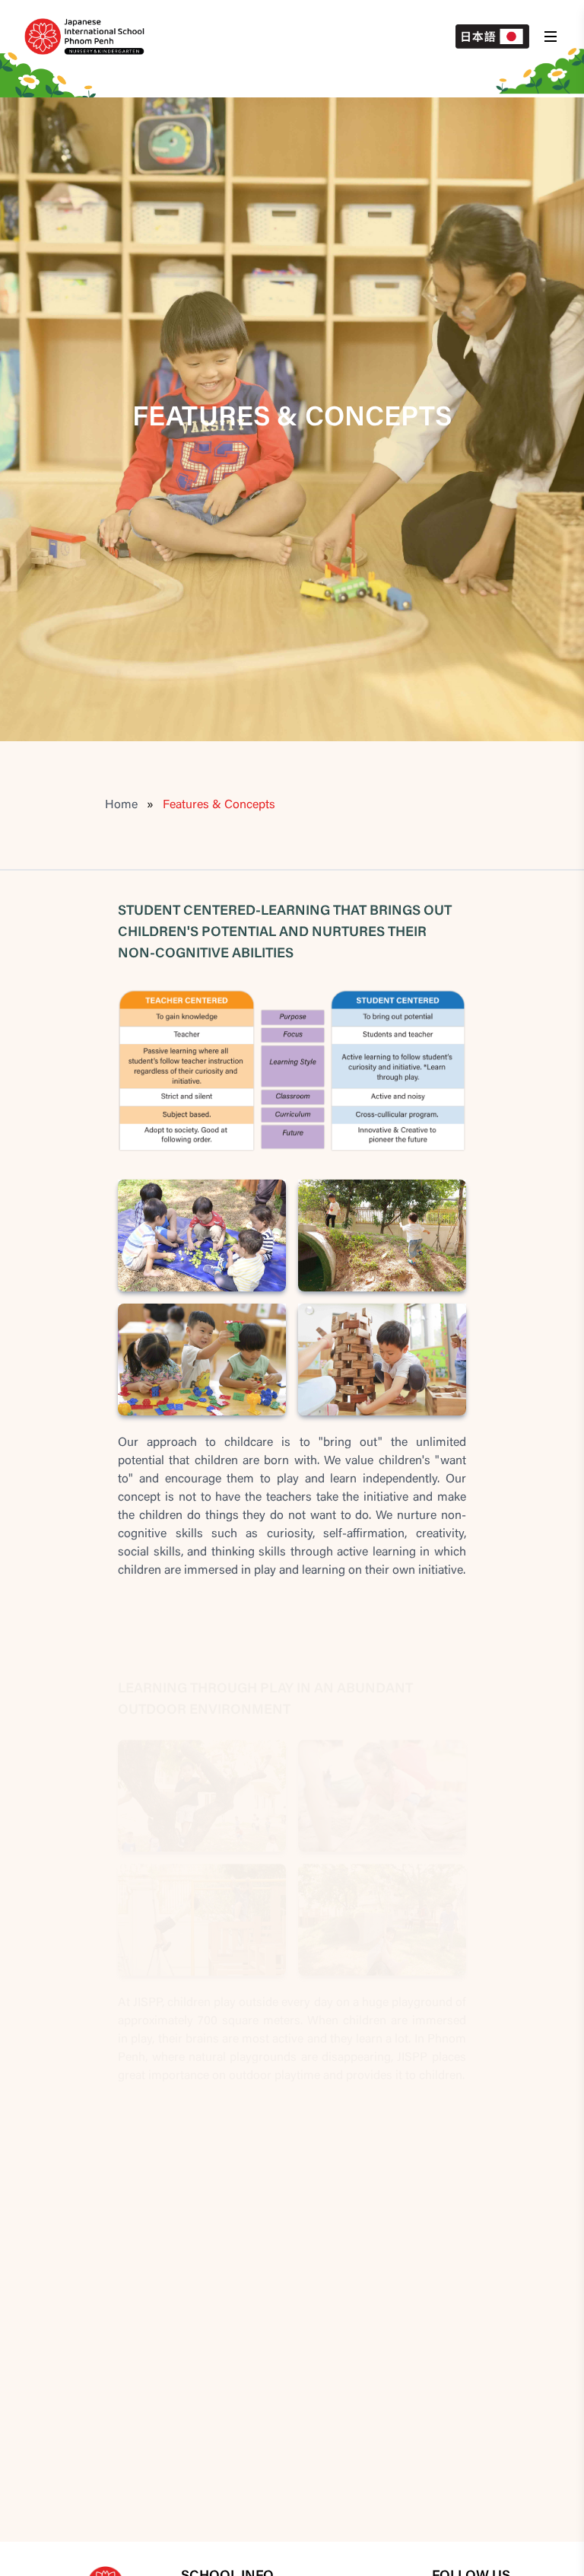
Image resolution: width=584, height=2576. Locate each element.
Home (121, 805)
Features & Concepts (219, 805)
